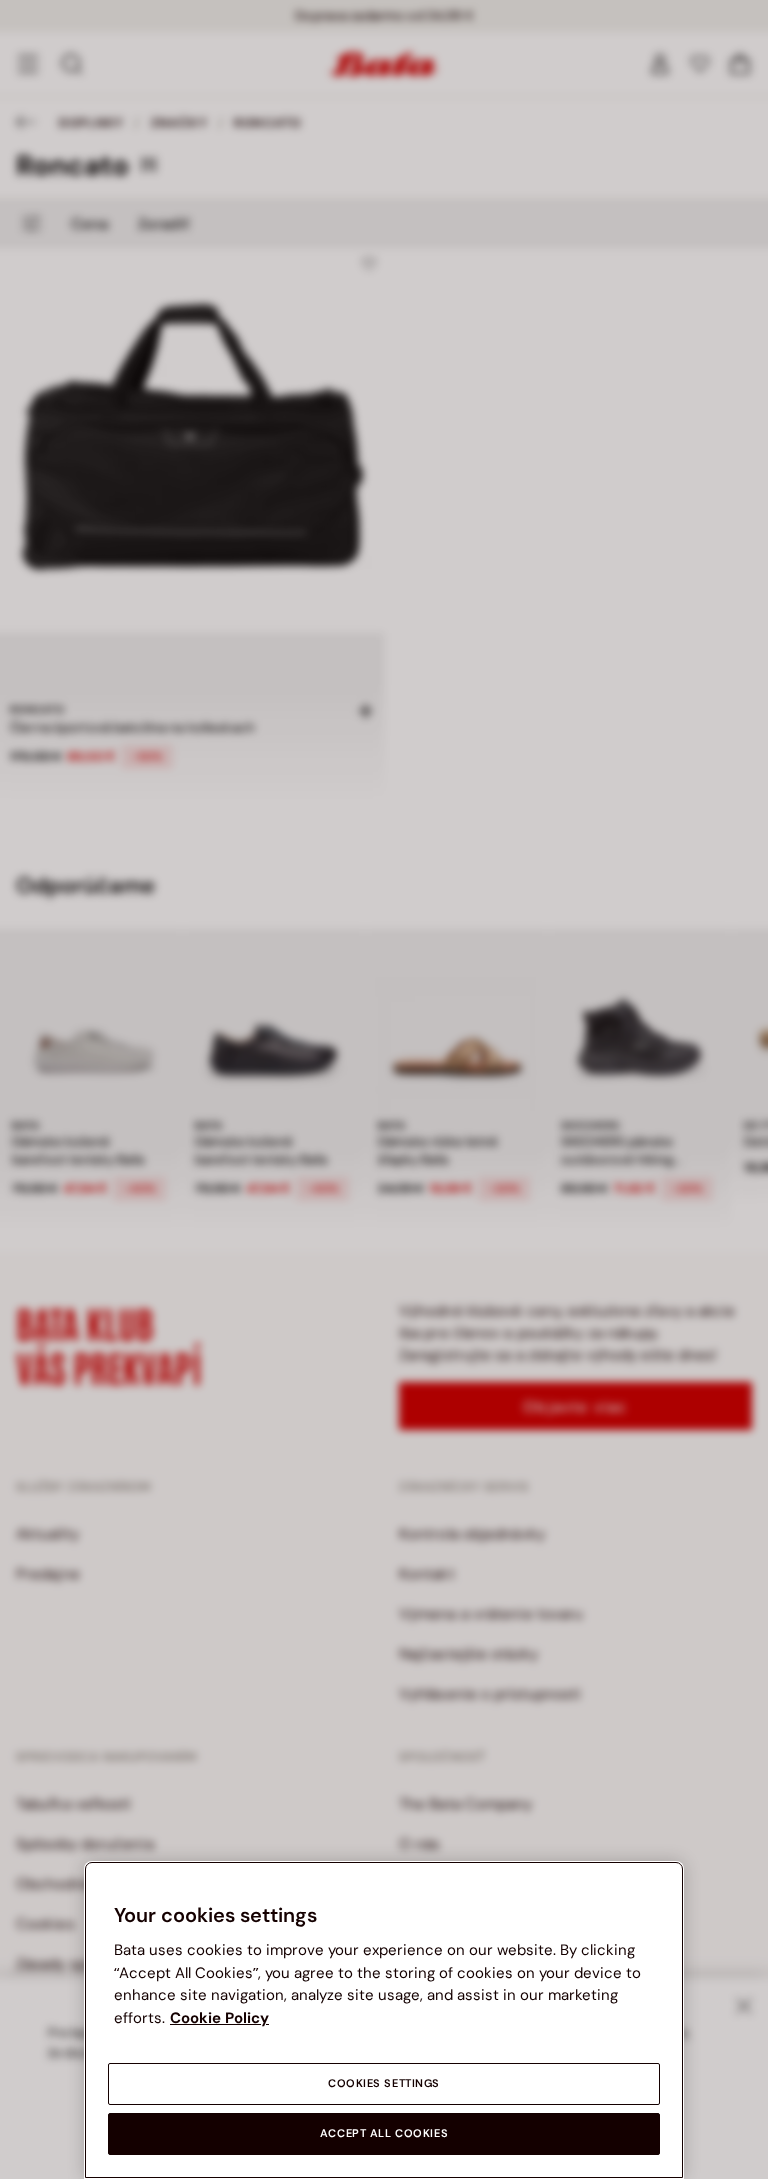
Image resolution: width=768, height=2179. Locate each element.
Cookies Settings (384, 2083)
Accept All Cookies (384, 2133)
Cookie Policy (219, 2018)
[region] (384, 2020)
